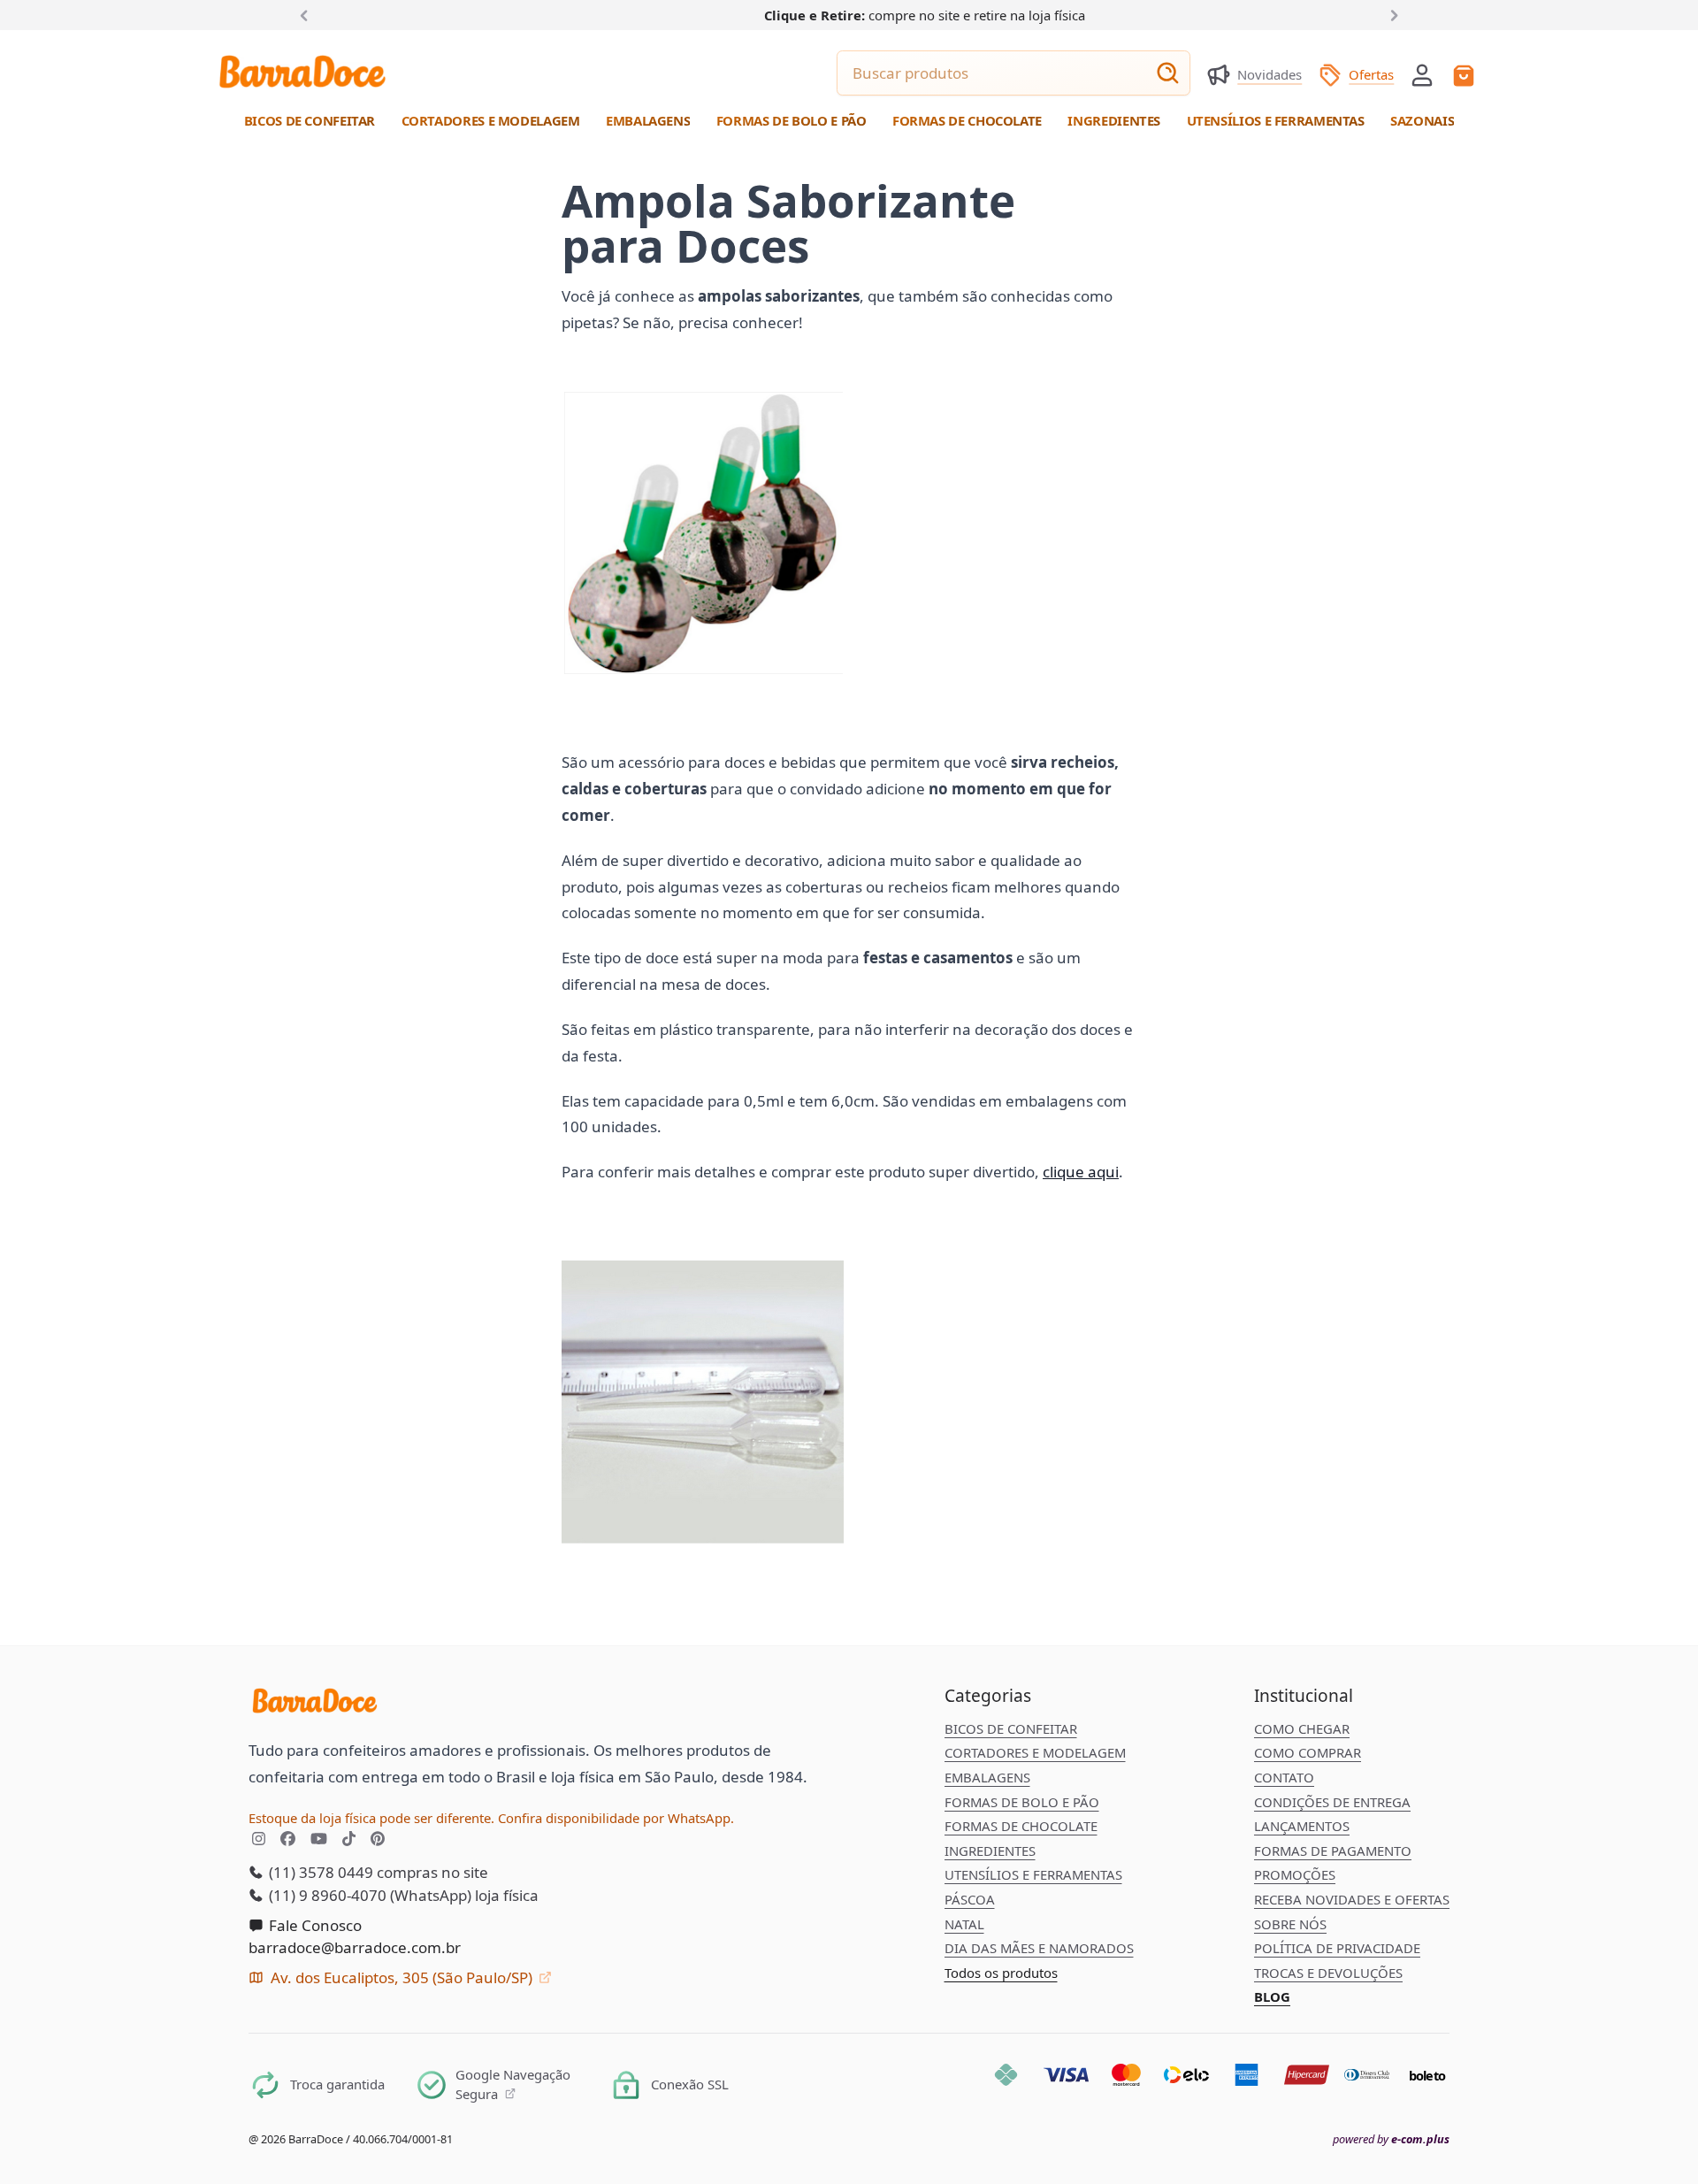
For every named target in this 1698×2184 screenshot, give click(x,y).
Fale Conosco (314, 1925)
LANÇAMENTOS (1302, 1826)
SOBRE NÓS (1290, 1924)
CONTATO (1284, 1777)
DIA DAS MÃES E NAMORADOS (1039, 1948)
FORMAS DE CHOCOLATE (1021, 1826)
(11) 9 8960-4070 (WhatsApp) (368, 1895)
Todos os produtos (1001, 1973)
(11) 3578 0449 (319, 1872)
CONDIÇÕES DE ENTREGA (1332, 1802)
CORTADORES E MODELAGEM (1035, 1752)
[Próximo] (1391, 14)
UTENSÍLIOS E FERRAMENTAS (1033, 1874)
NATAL (964, 1924)
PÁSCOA (970, 1899)
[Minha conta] (1422, 75)
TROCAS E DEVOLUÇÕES (1328, 1973)
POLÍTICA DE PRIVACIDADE (1337, 1948)
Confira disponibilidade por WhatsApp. (616, 1818)
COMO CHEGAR (1302, 1728)
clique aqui (1081, 1172)
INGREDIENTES (990, 1851)
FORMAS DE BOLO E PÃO (1022, 1802)
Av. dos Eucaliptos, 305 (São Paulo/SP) (402, 1977)
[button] (1422, 73)
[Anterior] (308, 14)
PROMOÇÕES (1295, 1874)
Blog (1272, 1996)
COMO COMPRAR (1308, 1752)
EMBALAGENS (987, 1777)
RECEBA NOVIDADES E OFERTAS (1352, 1899)
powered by (1391, 2139)
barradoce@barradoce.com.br (355, 1947)
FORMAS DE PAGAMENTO (1333, 1851)
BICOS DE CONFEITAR (1011, 1728)
